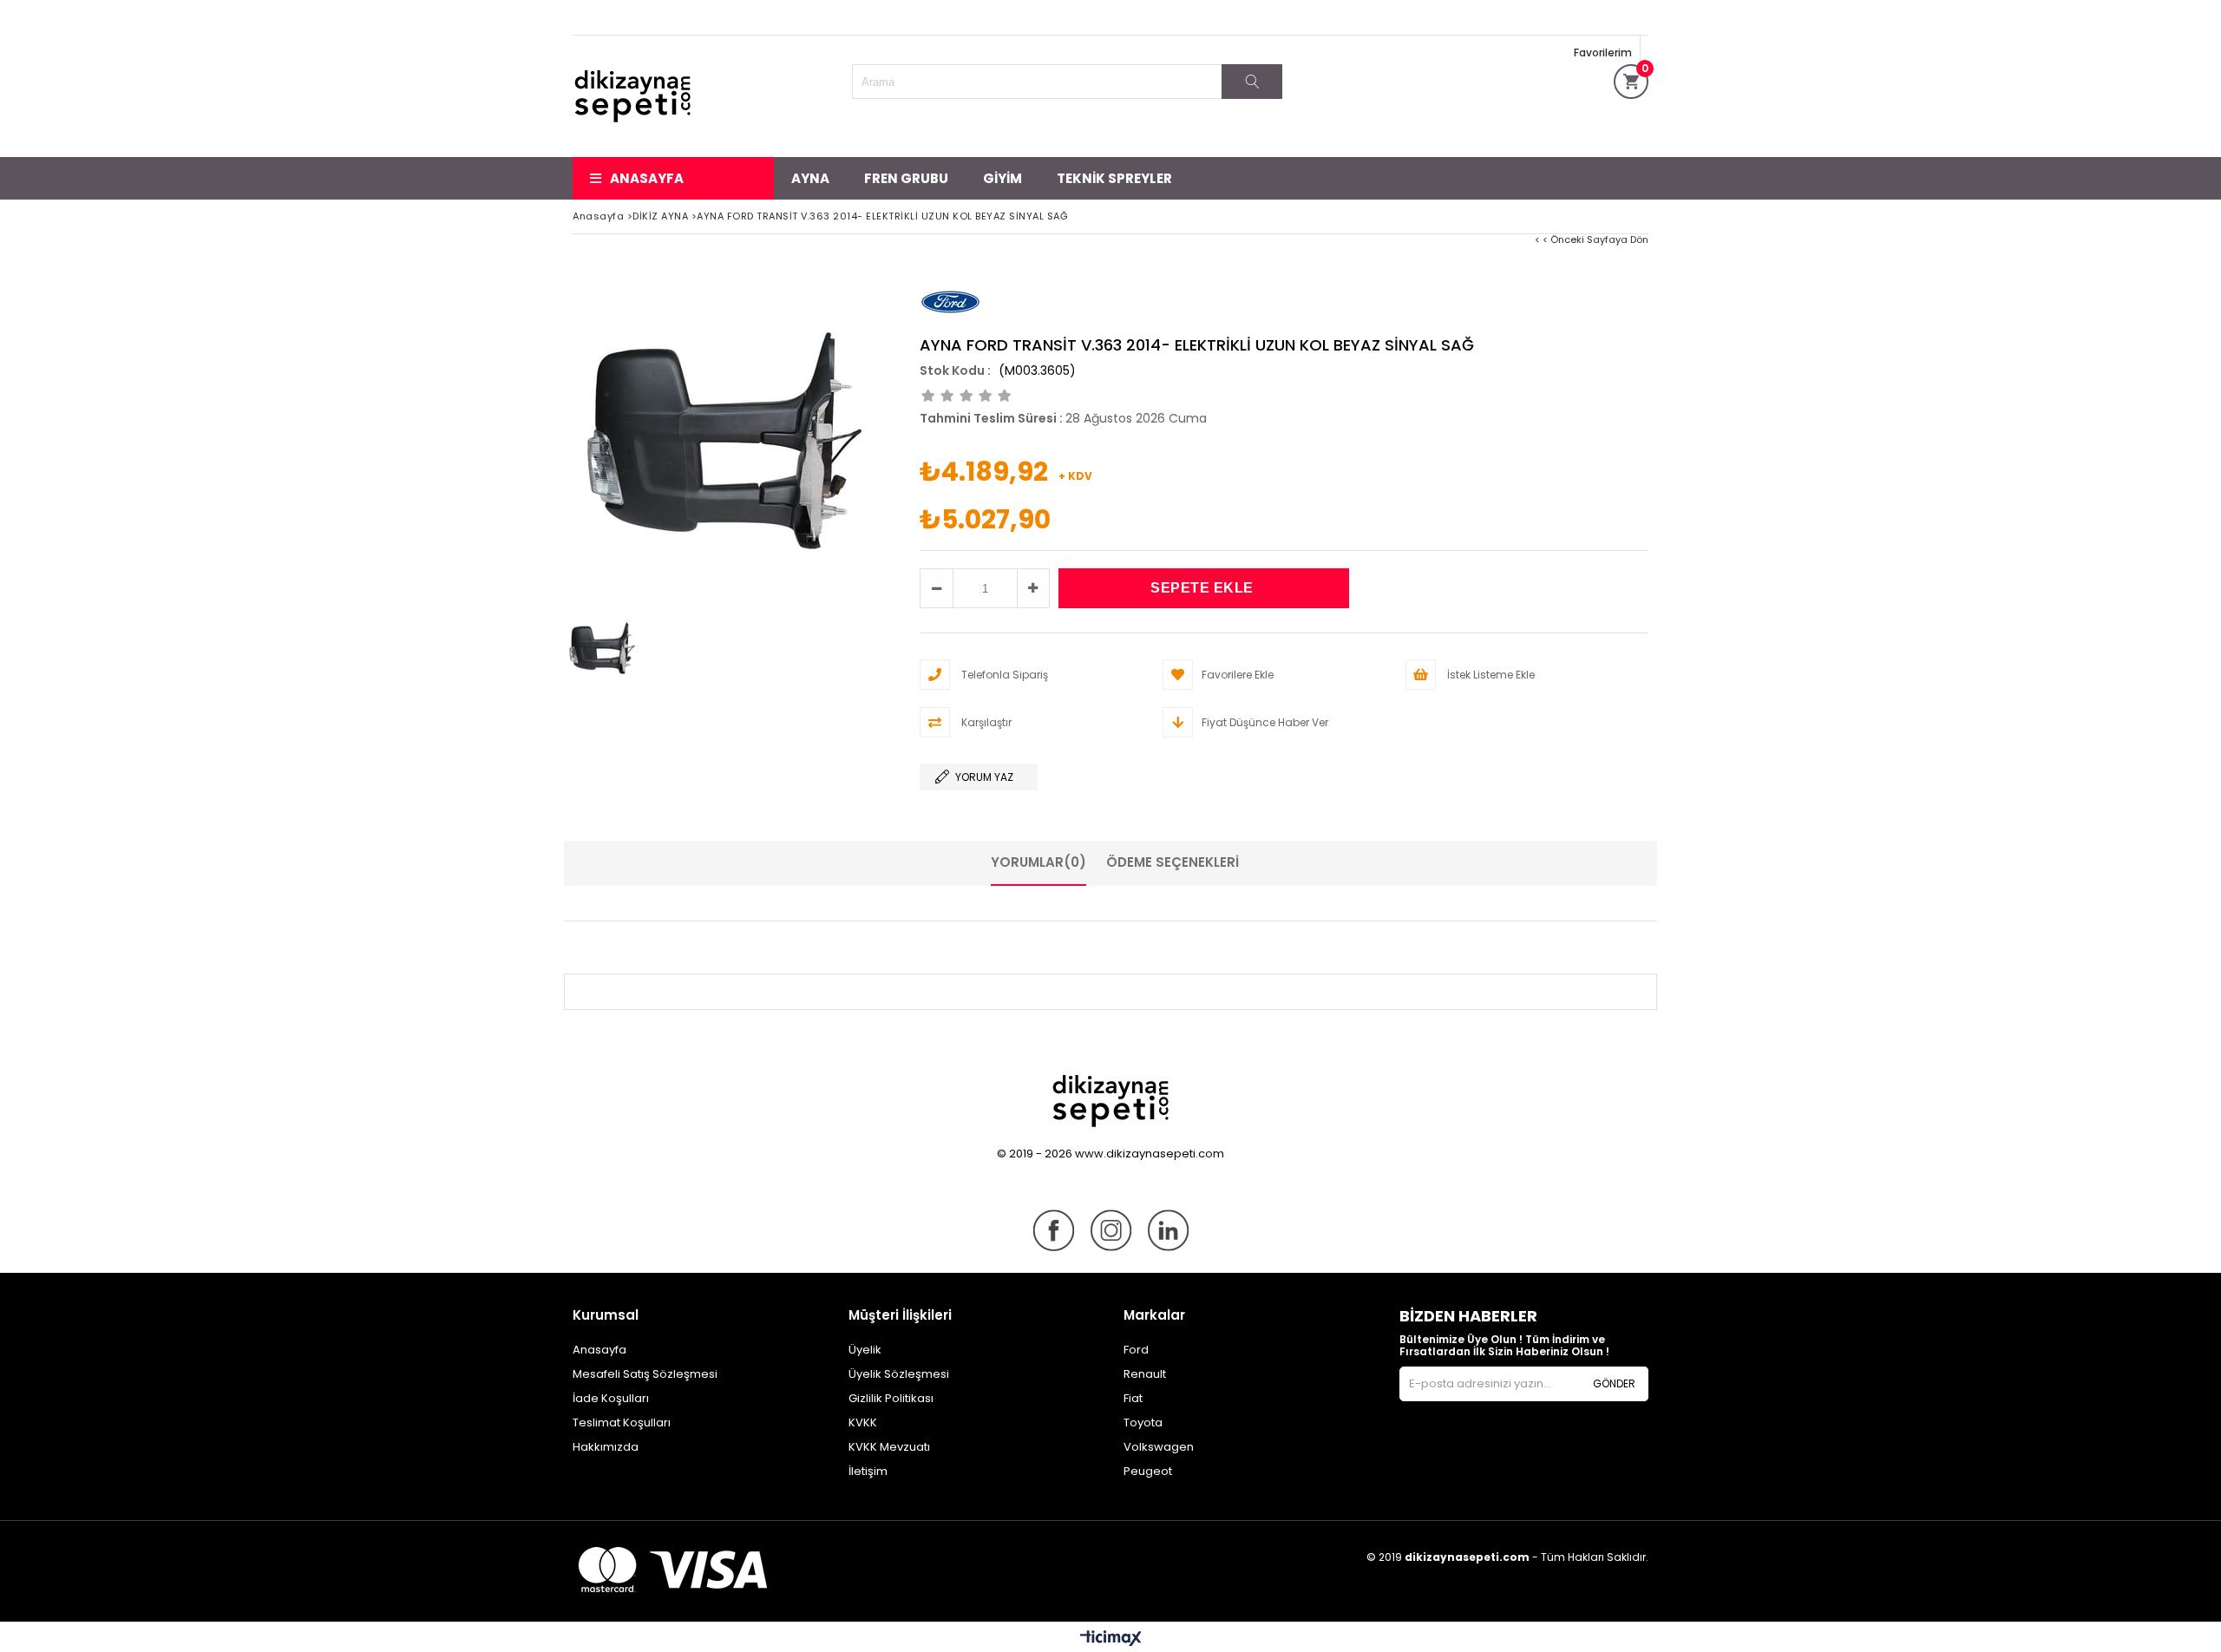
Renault (1145, 1374)
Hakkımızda (606, 1447)
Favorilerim (1603, 52)
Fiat (1133, 1398)
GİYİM (1002, 178)
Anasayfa (647, 178)
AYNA (810, 178)
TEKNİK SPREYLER (1114, 178)
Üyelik (865, 1350)
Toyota (1143, 1423)
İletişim (868, 1471)
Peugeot (1148, 1471)
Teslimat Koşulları (622, 1423)
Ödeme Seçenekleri (1173, 862)
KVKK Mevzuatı (889, 1447)
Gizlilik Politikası (891, 1398)
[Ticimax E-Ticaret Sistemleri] (1111, 1639)
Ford (1136, 1350)
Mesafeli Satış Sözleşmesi (645, 1374)
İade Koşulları (611, 1398)
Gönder (1614, 1383)
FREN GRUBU (906, 178)
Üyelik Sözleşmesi (899, 1374)
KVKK (863, 1423)
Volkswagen (1159, 1447)
